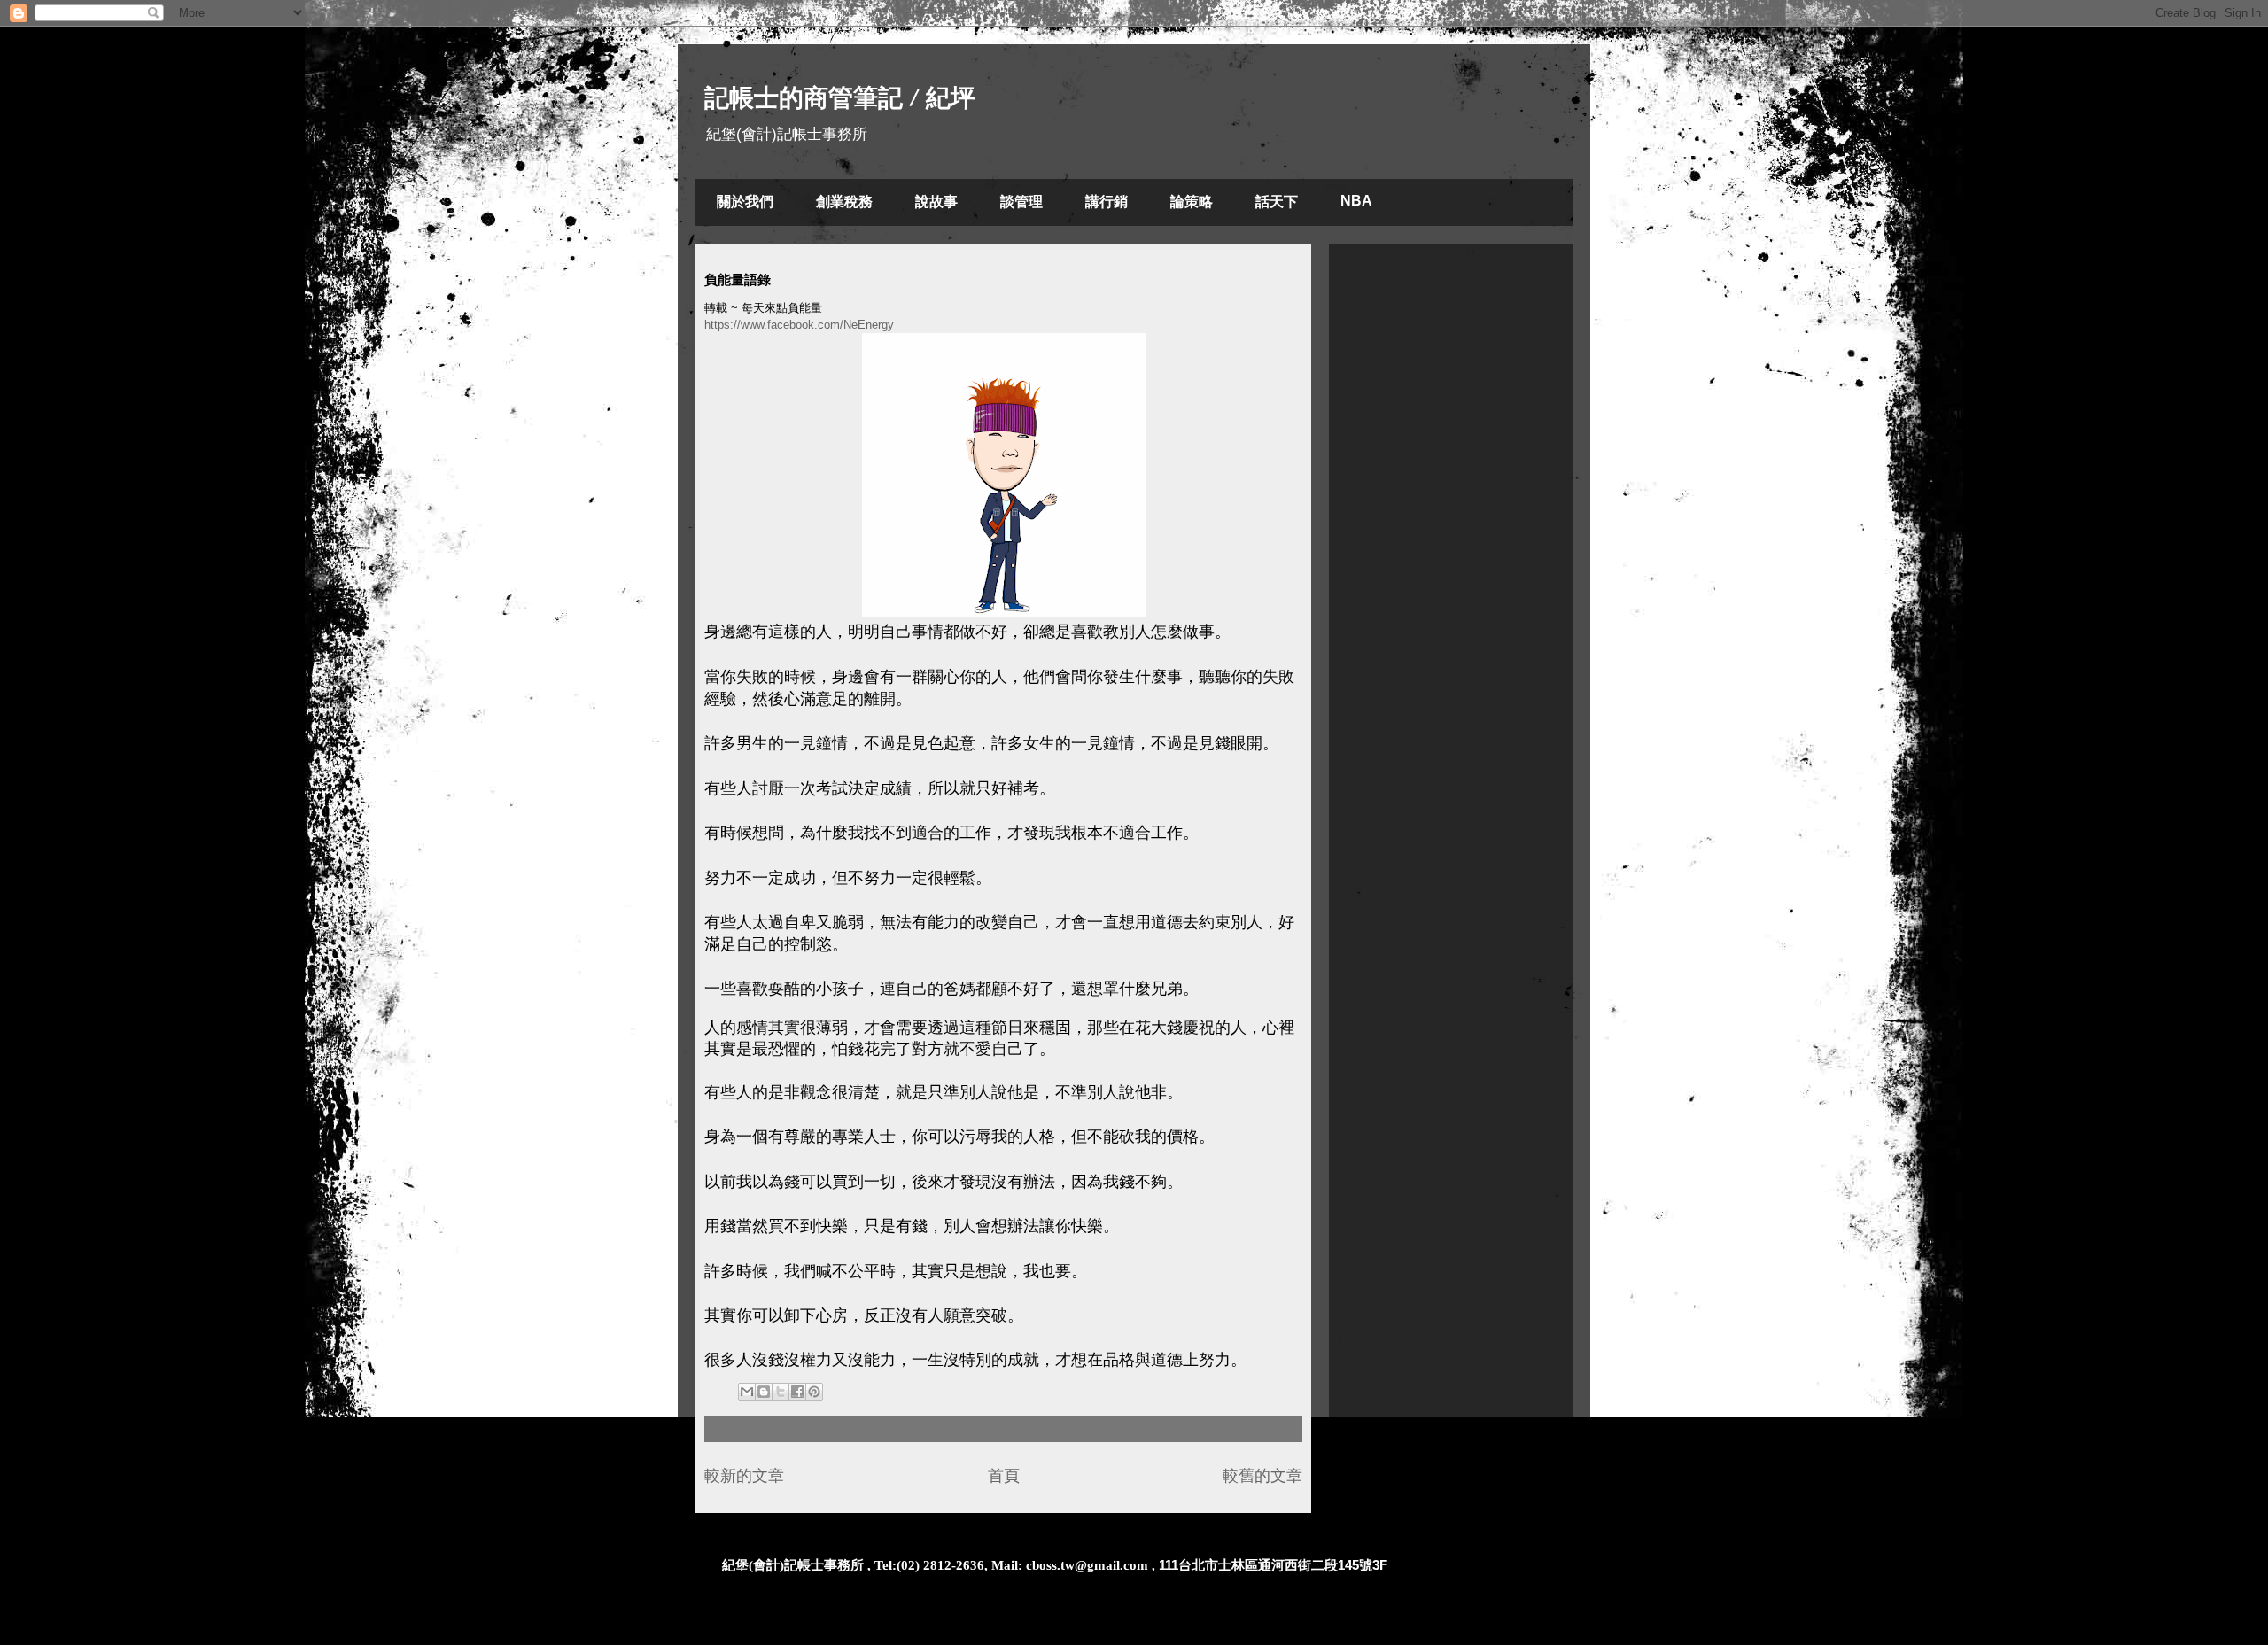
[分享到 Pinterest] (814, 1392)
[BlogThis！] (764, 1392)
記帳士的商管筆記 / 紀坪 (840, 98)
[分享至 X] (781, 1392)
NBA (1356, 201)
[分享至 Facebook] (797, 1392)
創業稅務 (844, 202)
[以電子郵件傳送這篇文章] (747, 1392)
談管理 (1021, 202)
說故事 (936, 202)
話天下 (1277, 202)
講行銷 (1107, 202)
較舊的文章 (1262, 1476)
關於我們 (745, 202)
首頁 (1004, 1476)
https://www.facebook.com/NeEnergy (799, 325)
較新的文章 (744, 1476)
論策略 (1192, 202)
